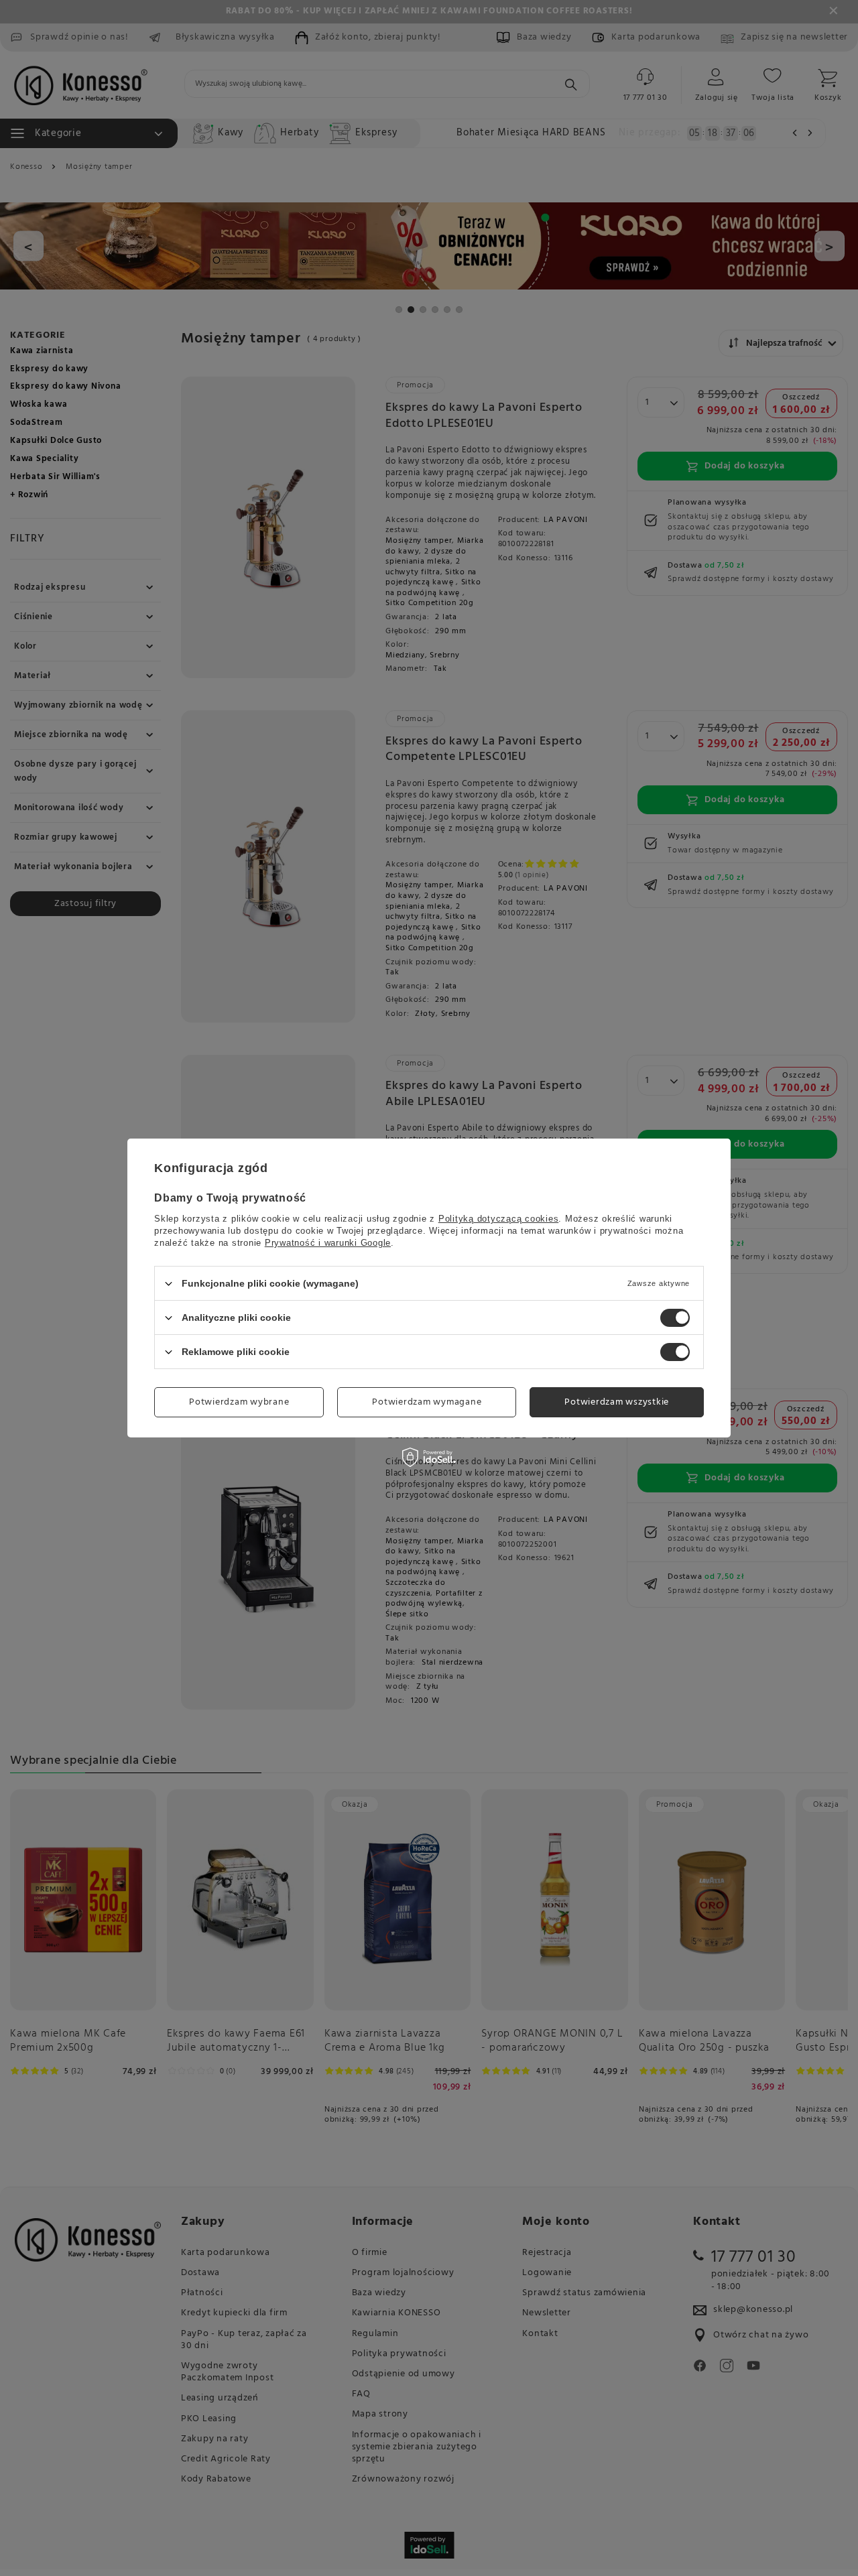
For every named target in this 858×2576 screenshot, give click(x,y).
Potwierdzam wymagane (427, 1402)
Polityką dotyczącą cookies (499, 1219)
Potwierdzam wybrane (239, 1402)
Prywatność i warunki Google (328, 1243)
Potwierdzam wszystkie (617, 1402)
